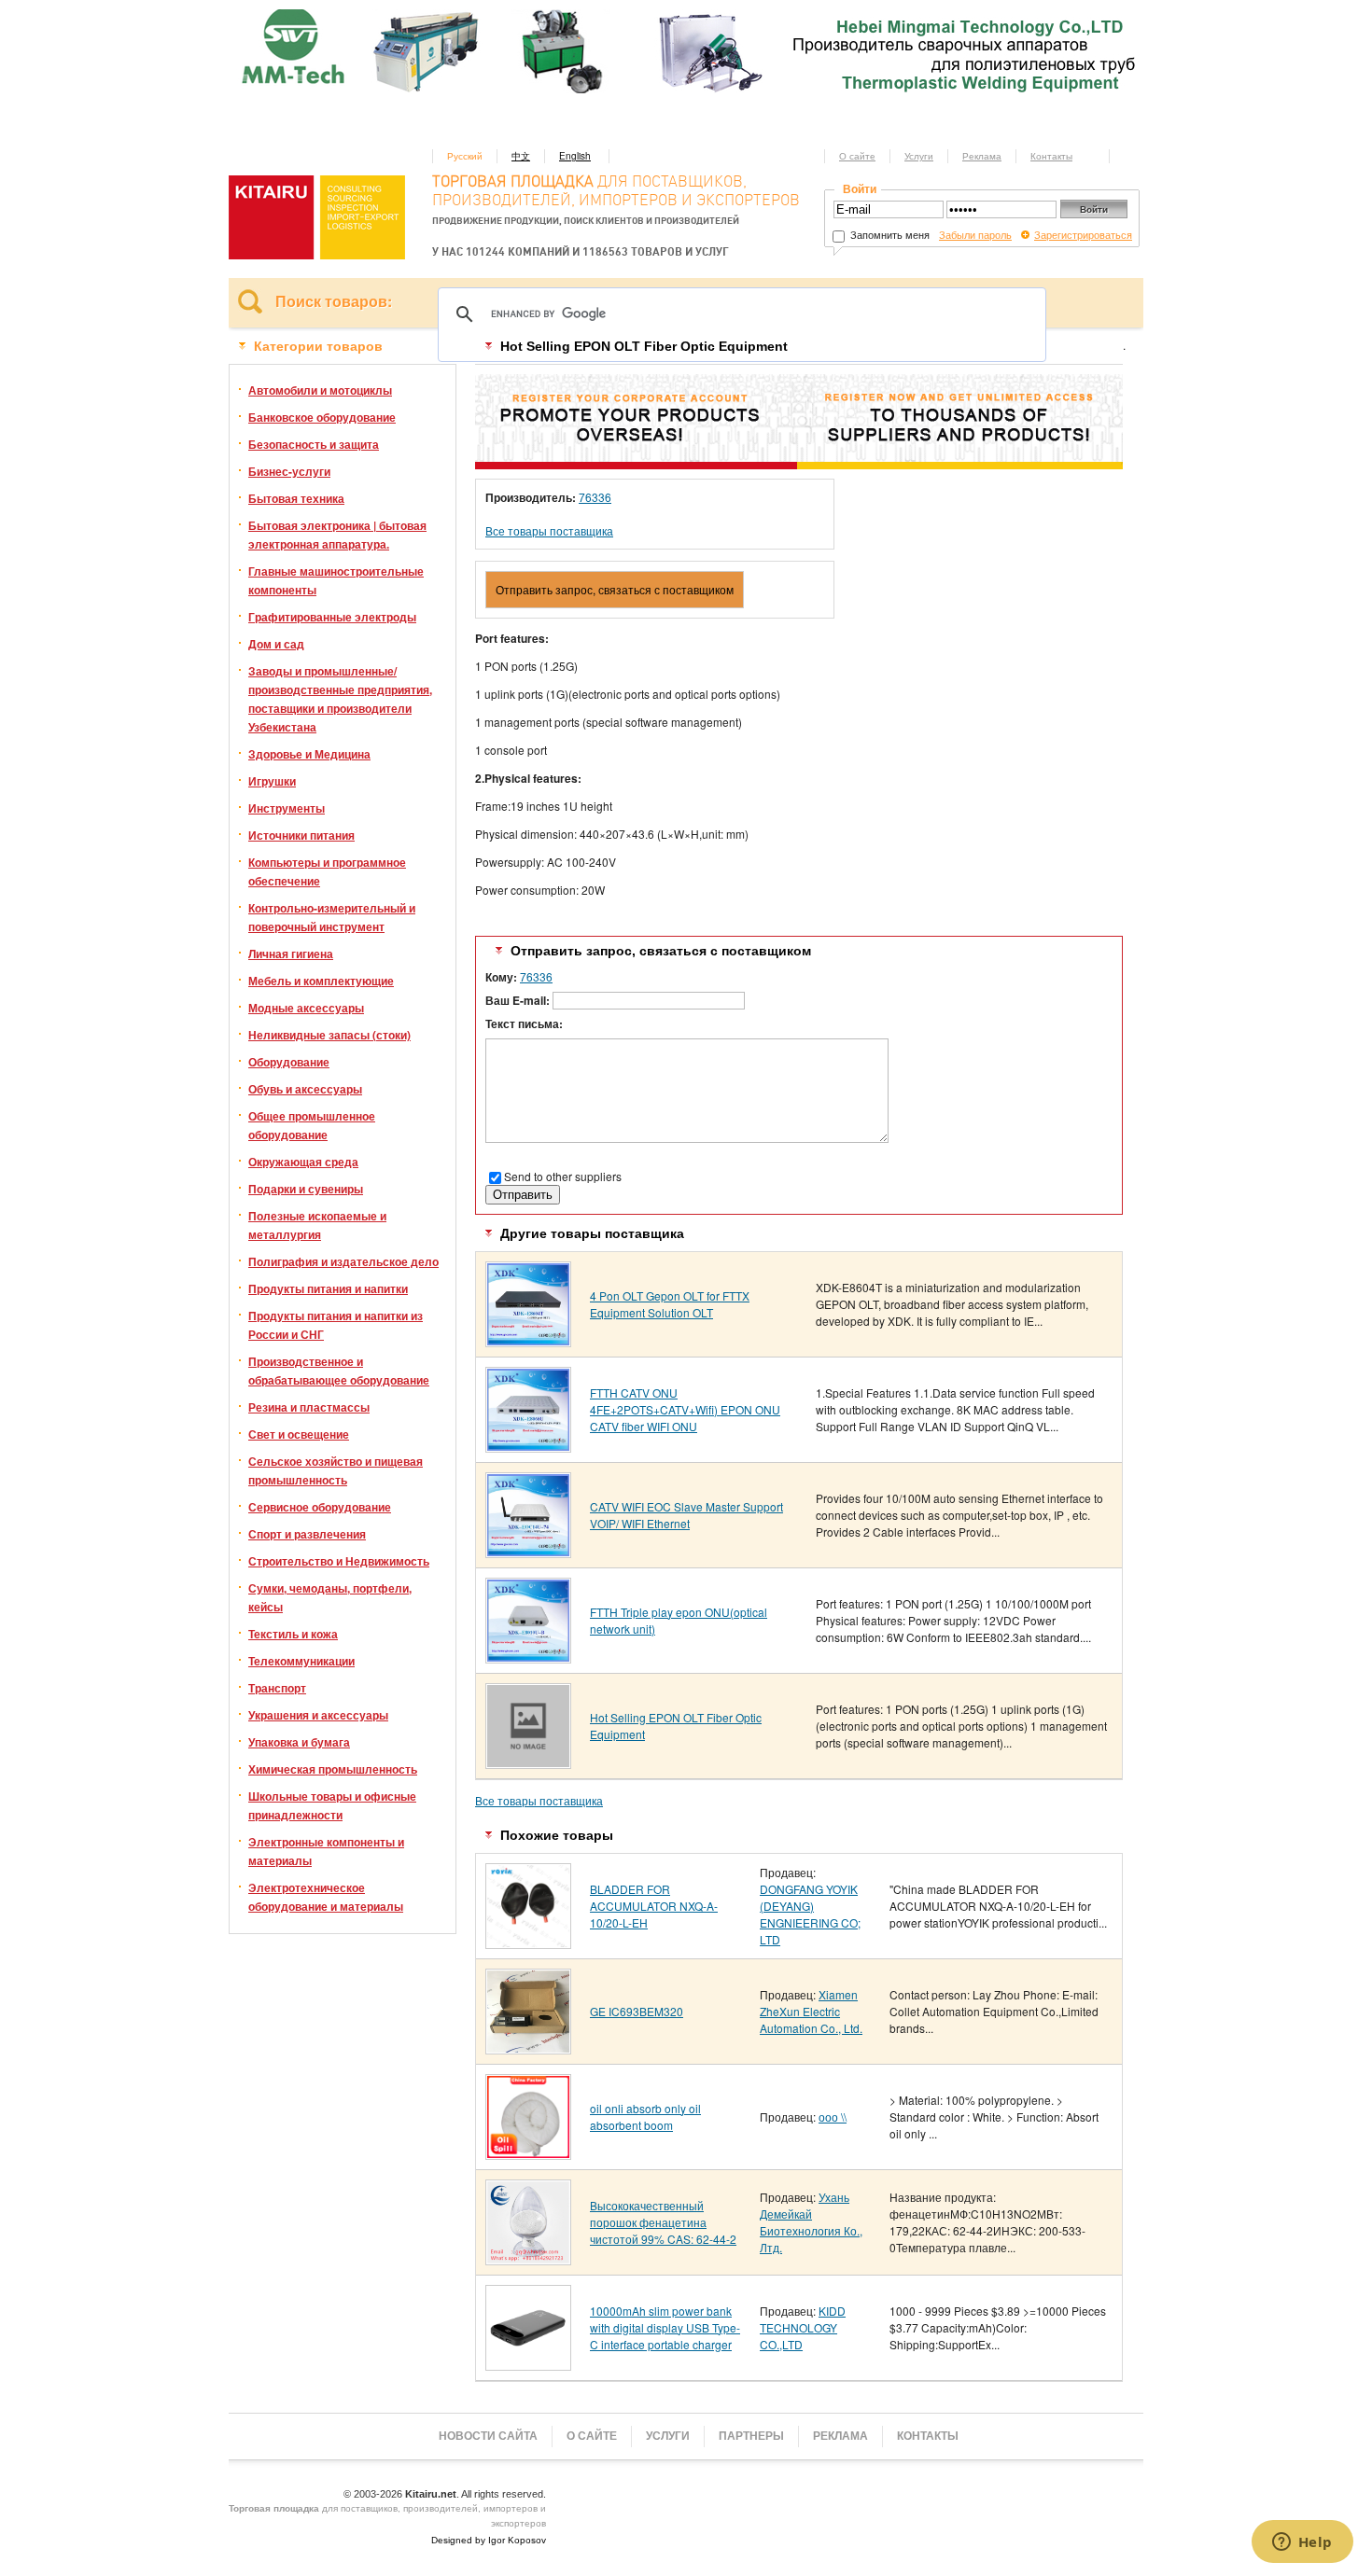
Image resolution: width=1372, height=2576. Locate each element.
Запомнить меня (889, 234)
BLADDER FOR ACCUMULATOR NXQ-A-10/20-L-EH (654, 1906)
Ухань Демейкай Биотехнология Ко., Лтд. (811, 2222)
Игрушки (272, 781)
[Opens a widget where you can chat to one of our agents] (1302, 2543)
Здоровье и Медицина (309, 754)
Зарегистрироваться (1083, 234)
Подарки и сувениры (306, 1189)
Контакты (1051, 156)
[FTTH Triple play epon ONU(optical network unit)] (528, 1657)
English (575, 156)
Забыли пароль (975, 234)
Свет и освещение (299, 1434)
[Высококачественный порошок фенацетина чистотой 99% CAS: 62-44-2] (528, 2258)
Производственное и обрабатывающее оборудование (339, 1371)
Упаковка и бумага (299, 1742)
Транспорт (277, 1688)
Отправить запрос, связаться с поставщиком (615, 589)
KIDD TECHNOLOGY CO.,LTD (803, 2327)
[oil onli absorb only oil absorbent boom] (528, 2153)
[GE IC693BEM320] (528, 2047)
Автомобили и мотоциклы (320, 390)
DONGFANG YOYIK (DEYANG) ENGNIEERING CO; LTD (810, 1914)
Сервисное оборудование (320, 1507)
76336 (595, 497)
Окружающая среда (303, 1162)
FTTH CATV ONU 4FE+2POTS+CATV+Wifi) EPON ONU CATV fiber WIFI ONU (685, 1409)
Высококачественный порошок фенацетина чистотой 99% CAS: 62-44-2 (663, 2222)
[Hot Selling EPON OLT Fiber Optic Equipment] (528, 1762)
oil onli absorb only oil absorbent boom (645, 2116)
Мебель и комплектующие (321, 981)
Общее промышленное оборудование (312, 1125)
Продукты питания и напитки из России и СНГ (336, 1325)
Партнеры (751, 2436)
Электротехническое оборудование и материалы (326, 1897)
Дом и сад (276, 644)
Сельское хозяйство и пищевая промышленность (336, 1470)
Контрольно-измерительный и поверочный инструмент (332, 917)
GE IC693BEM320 (637, 2011)
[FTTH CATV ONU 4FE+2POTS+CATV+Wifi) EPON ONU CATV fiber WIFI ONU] (528, 1446)
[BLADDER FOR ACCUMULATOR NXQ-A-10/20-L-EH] (528, 1942)
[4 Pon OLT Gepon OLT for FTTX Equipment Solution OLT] (528, 1340)
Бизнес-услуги (289, 471)
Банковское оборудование (322, 417)
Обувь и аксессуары (305, 1089)
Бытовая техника (296, 498)
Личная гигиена (291, 954)
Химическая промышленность (333, 1769)
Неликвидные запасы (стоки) (329, 1035)
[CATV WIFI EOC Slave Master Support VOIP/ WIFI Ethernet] (528, 1551)
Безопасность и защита (314, 444)
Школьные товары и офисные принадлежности (332, 1805)
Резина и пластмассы (309, 1407)
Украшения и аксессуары (318, 1715)
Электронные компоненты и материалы (326, 1851)
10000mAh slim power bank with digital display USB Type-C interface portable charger (665, 2327)
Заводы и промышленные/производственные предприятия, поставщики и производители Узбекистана (340, 699)
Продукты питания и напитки (328, 1288)
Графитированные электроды (332, 617)
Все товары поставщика (549, 530)
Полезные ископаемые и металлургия (317, 1225)
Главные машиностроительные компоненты (336, 580)
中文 (521, 156)
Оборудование (289, 1062)
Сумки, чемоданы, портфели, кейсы (330, 1597)
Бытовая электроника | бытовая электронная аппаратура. (337, 535)
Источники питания (301, 835)
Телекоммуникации (301, 1661)
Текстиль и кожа (293, 1634)
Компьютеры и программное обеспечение (327, 871)
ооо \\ (833, 2116)
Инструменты (287, 808)
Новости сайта (488, 2436)
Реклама (982, 156)
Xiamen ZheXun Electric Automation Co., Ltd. (811, 2011)
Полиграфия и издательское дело (343, 1261)
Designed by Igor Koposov (489, 2540)
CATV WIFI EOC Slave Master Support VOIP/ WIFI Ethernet (686, 1515)
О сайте (857, 156)
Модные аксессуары (306, 1008)
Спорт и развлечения (307, 1534)
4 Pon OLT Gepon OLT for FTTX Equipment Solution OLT (670, 1304)
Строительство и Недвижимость (339, 1561)
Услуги (919, 156)
